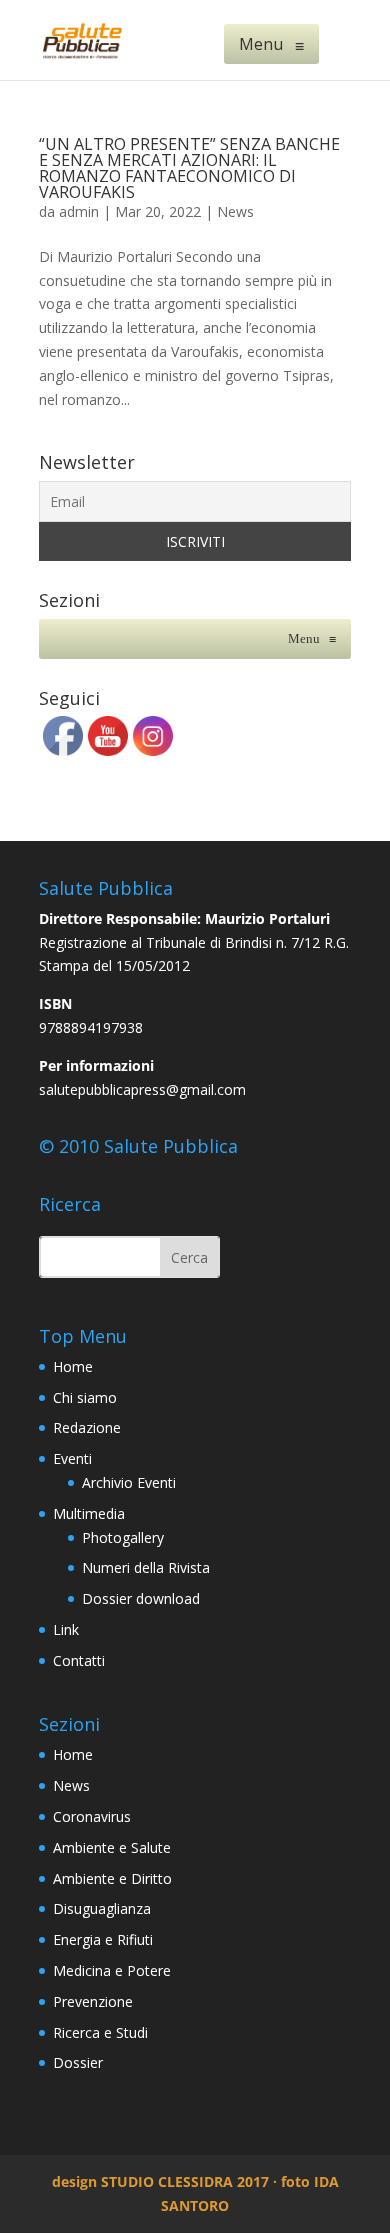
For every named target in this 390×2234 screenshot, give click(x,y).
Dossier (78, 2062)
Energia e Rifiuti (103, 1939)
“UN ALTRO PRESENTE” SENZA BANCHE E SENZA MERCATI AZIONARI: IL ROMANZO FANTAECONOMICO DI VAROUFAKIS (189, 168)
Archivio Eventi (129, 1482)
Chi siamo (85, 1397)
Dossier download (141, 1598)
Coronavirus (92, 1816)
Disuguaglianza (102, 1908)
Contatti (79, 1660)
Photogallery (123, 1537)
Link (66, 1629)
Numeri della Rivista (146, 1567)
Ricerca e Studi (100, 2032)
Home (73, 1366)
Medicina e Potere (112, 1970)
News (235, 211)
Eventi (72, 1458)
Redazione (87, 1427)
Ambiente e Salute (112, 1847)
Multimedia (89, 1513)
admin (79, 211)
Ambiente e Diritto (112, 1878)
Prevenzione (93, 2001)
